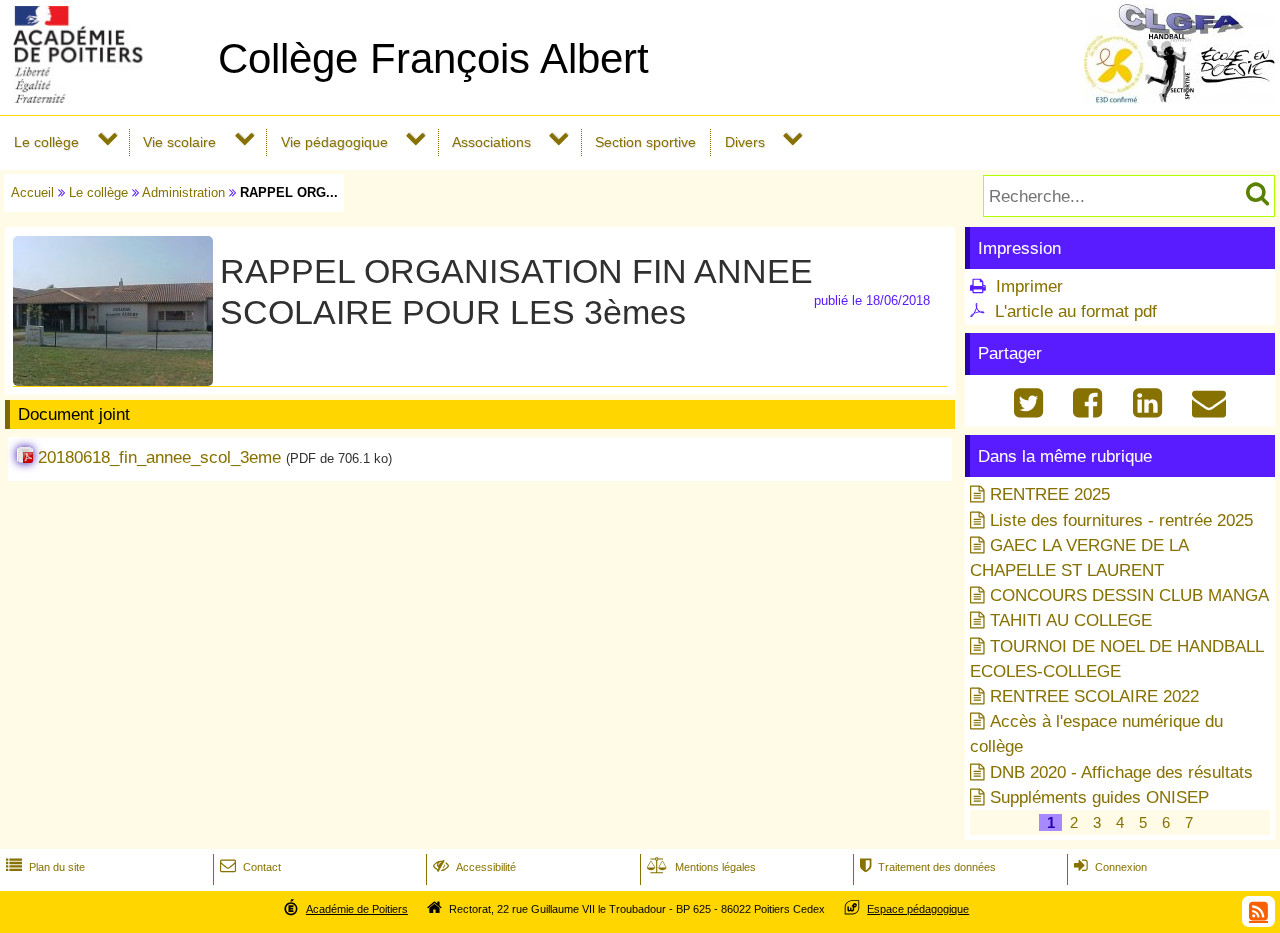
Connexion (1110, 867)
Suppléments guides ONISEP (1099, 797)
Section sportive (645, 142)
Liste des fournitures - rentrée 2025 (1121, 520)
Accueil (32, 192)
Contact (250, 867)
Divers (745, 142)
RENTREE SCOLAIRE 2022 (1094, 696)
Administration (183, 192)
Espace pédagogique (918, 909)
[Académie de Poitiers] (105, 97)
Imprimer (1029, 286)
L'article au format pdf (1076, 311)
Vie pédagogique (334, 142)
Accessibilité (474, 867)
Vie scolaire (179, 142)
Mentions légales (701, 867)
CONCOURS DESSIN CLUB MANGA (1129, 595)
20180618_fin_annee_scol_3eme (159, 457)
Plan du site (45, 867)
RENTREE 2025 (1050, 494)
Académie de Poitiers (357, 909)
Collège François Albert (433, 58)
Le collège (46, 142)
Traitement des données (928, 867)
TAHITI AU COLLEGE (1071, 620)
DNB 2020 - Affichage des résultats (1121, 772)
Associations (491, 142)
